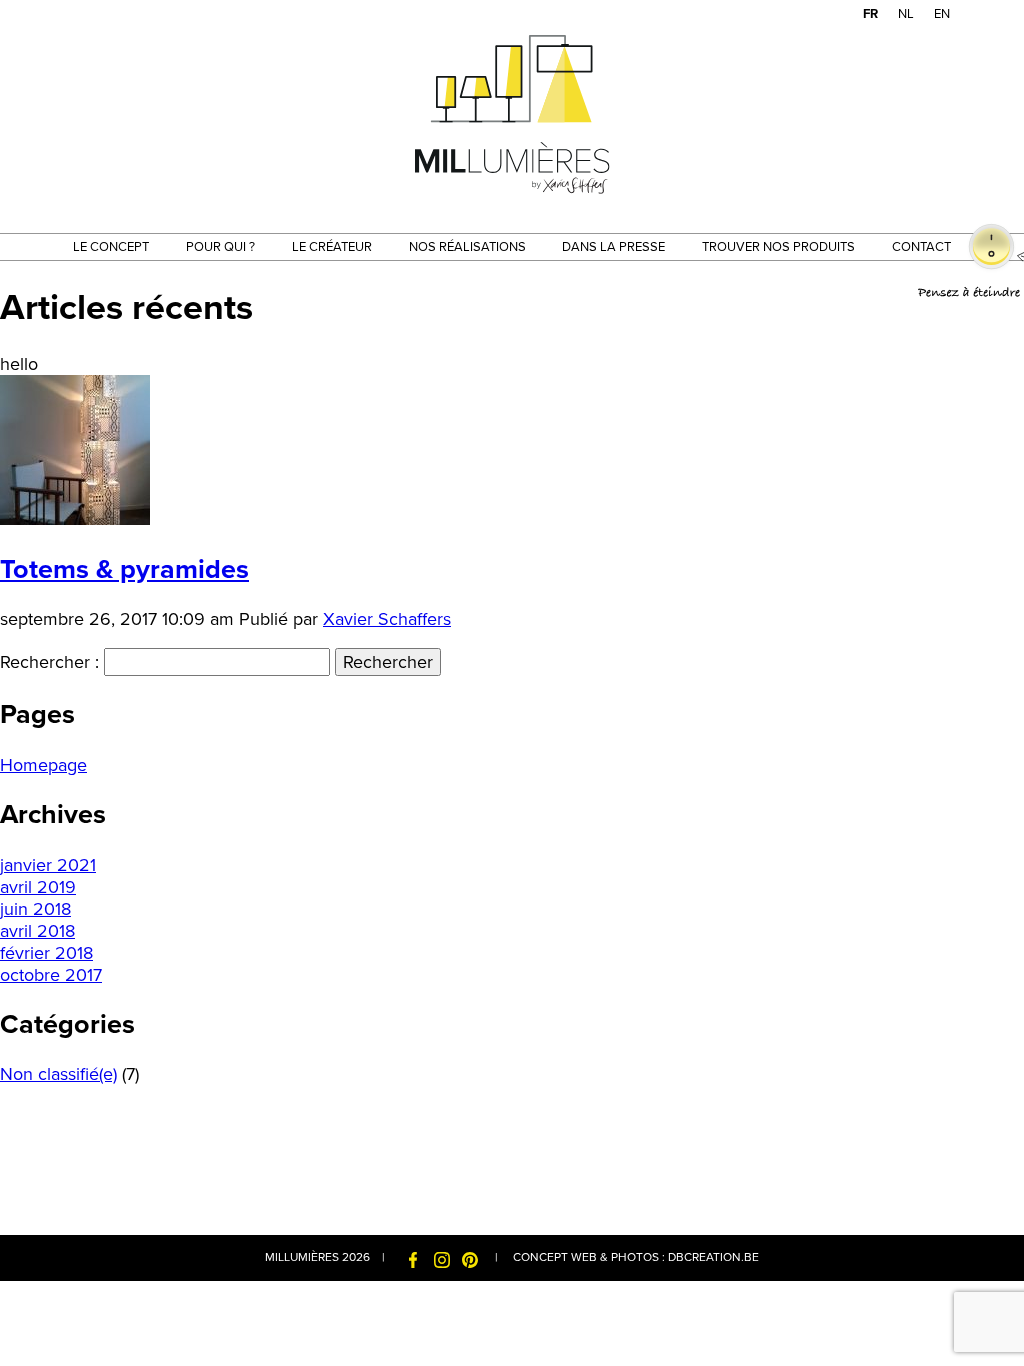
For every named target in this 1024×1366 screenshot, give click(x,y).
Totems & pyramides (124, 569)
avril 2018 (37, 931)
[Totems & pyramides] (75, 519)
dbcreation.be (713, 1257)
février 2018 (46, 953)
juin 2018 (35, 909)
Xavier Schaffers (387, 619)
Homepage (43, 765)
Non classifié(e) (58, 1074)
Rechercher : (49, 662)
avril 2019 (38, 887)
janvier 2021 (48, 865)
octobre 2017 (51, 975)
